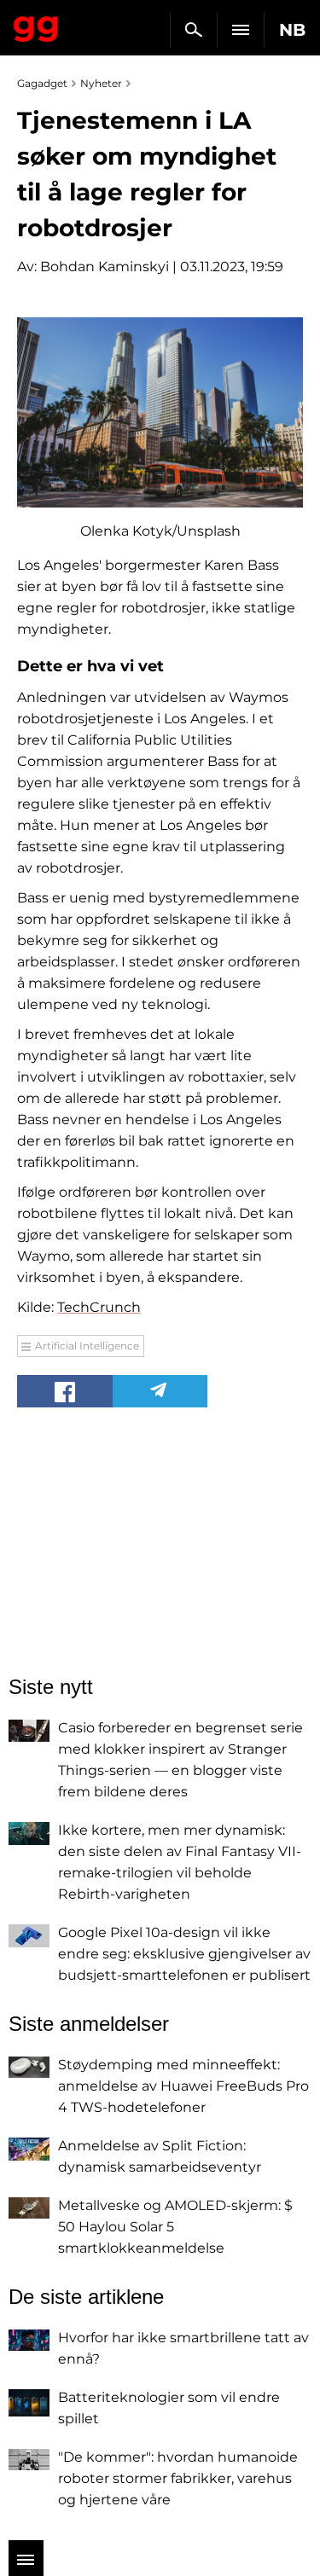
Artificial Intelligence (87, 1346)
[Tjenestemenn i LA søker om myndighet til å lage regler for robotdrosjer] (160, 412)
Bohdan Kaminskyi (105, 267)
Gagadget (36, 26)
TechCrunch (99, 1307)
